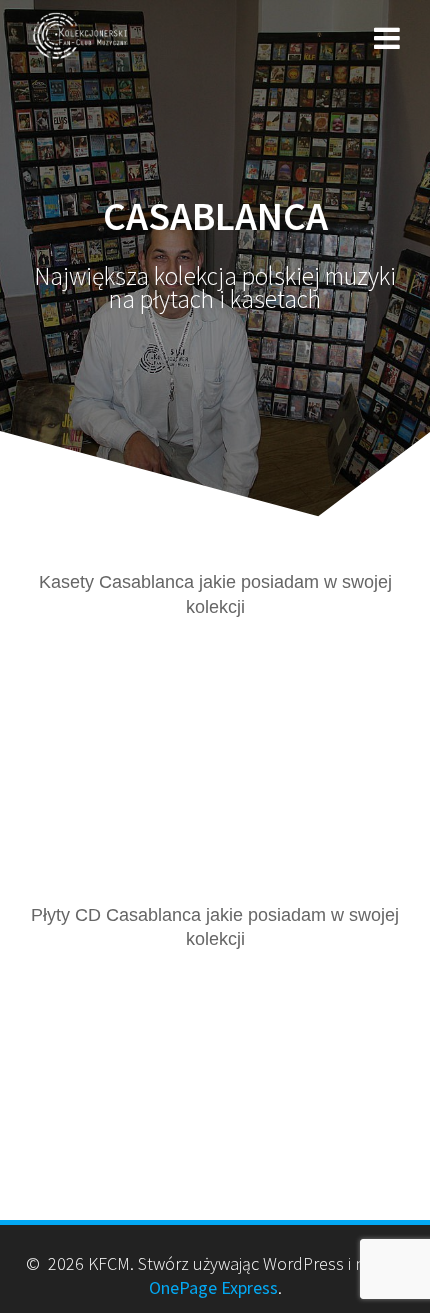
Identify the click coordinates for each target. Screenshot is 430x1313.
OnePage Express (213, 1287)
